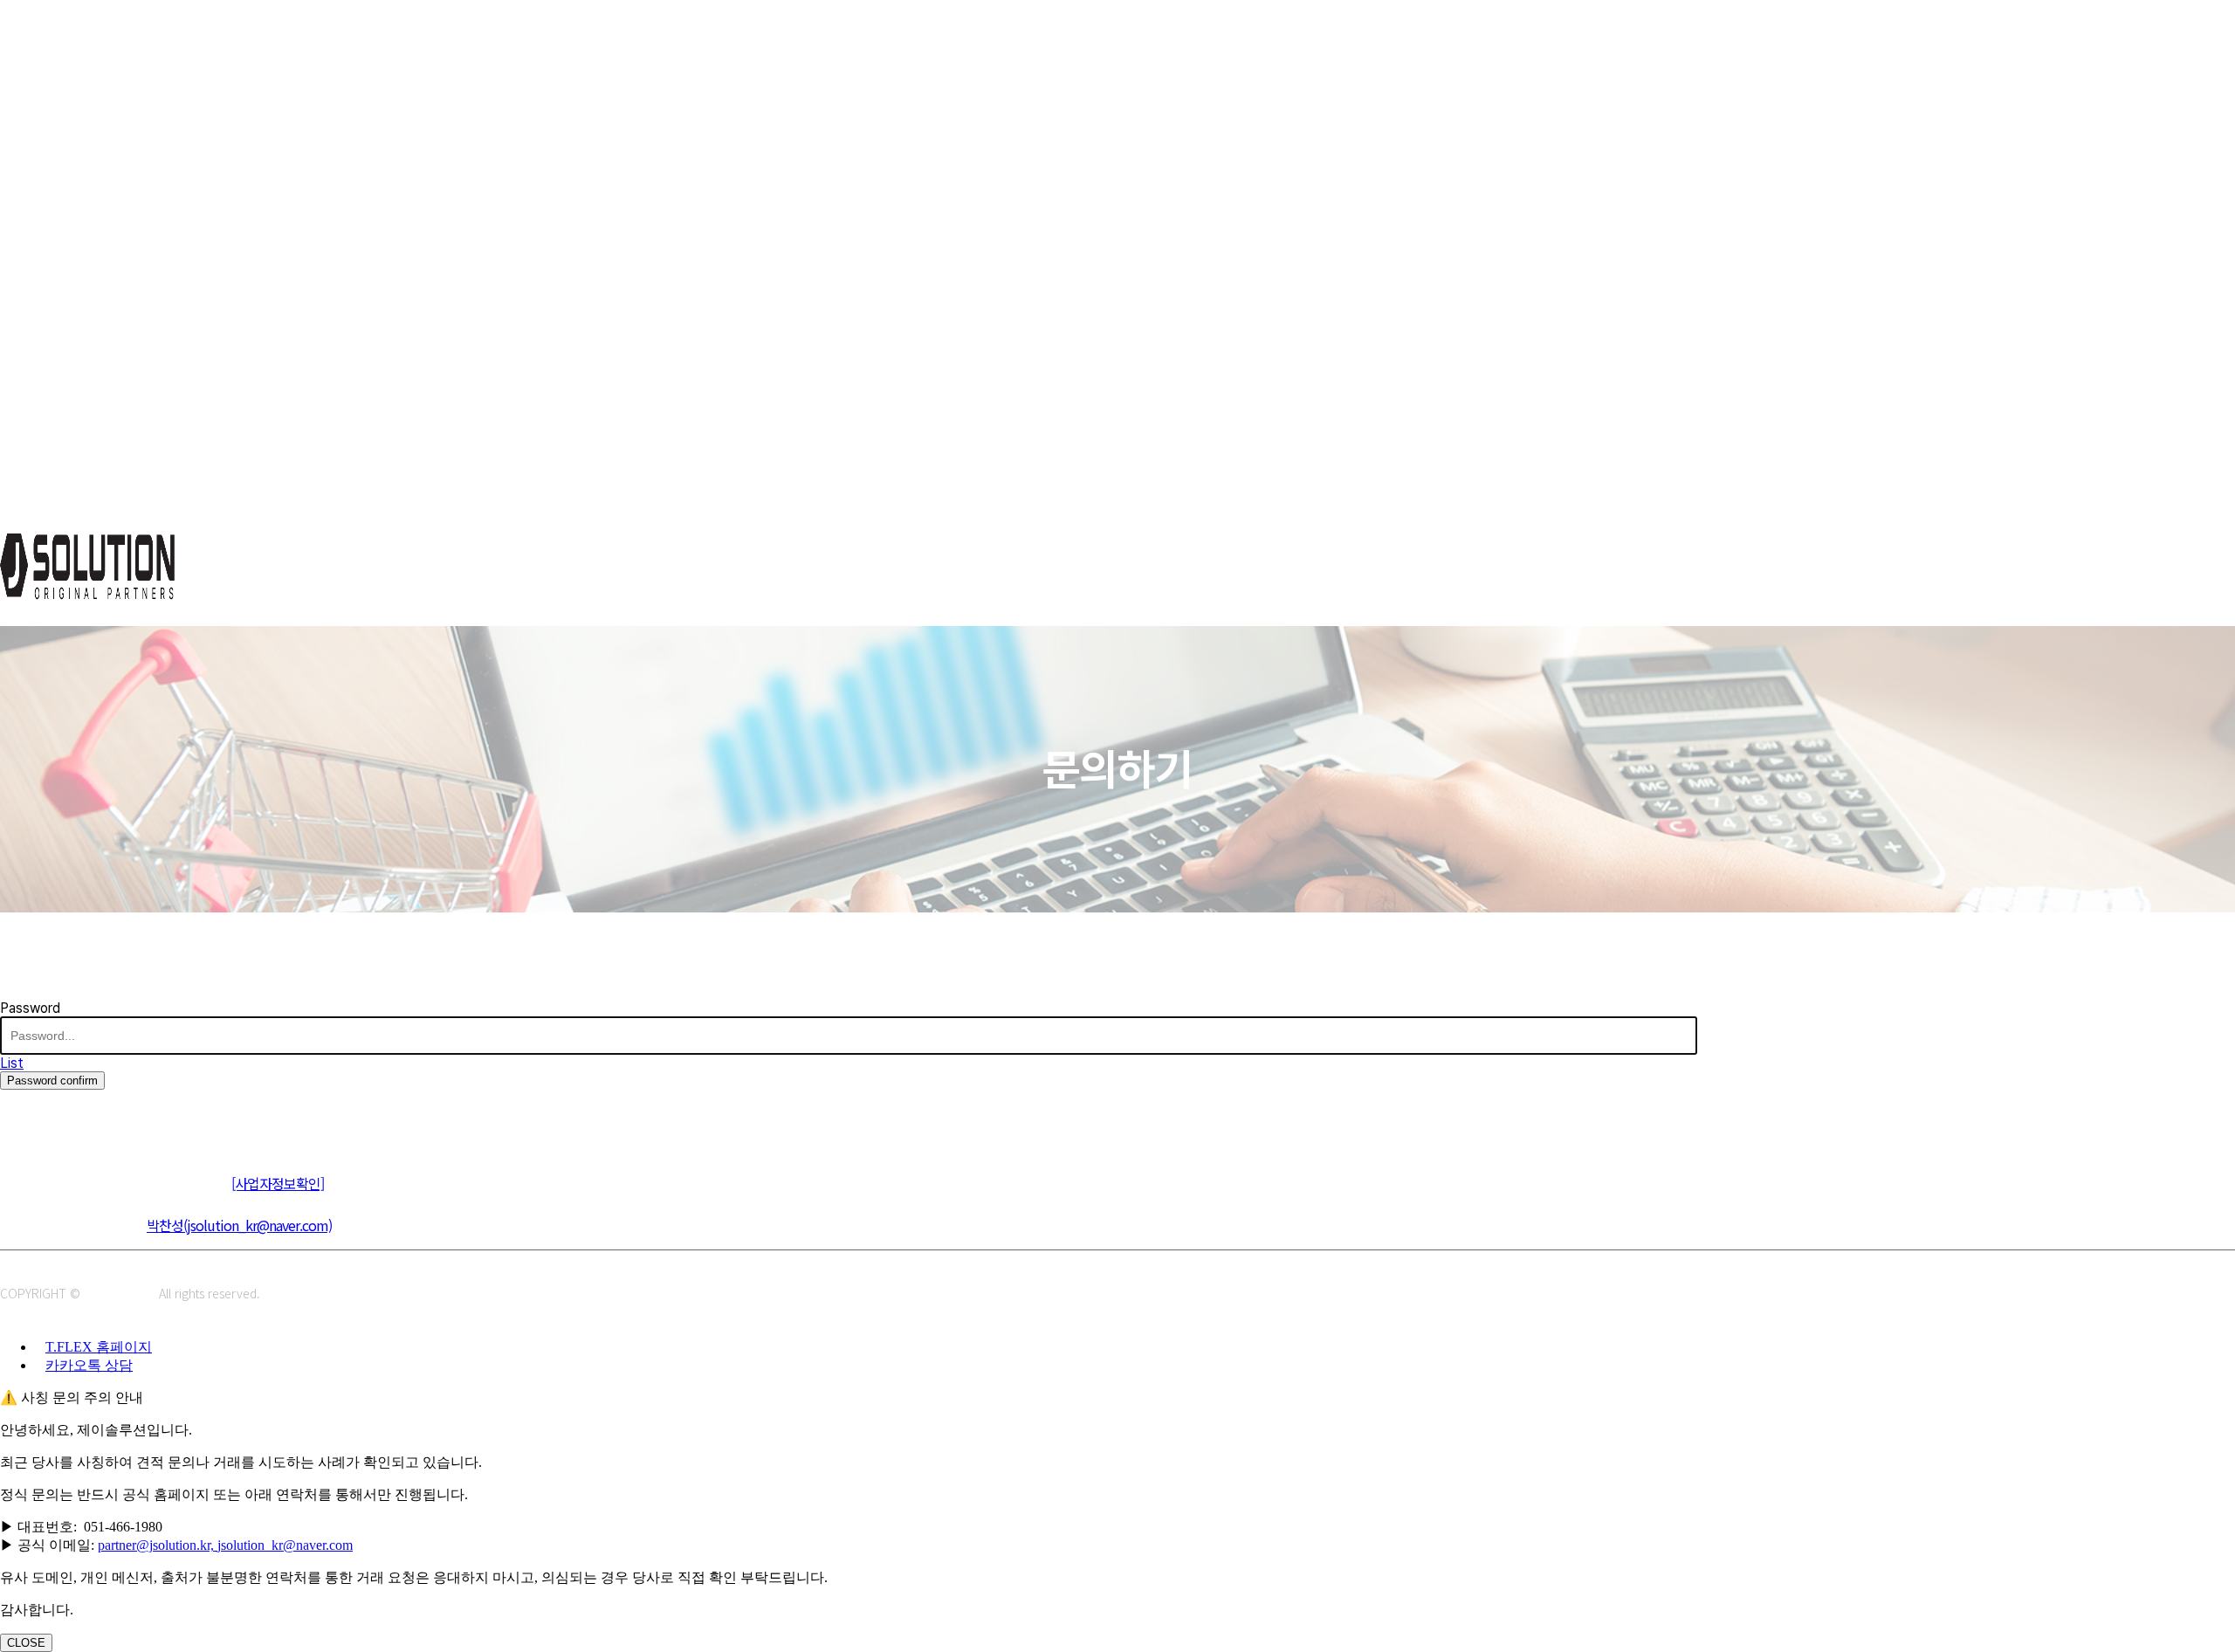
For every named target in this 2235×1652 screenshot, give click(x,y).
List (12, 1063)
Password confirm (52, 1081)
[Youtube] (133, 1118)
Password (30, 1008)
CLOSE (26, 1643)
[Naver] (15, 1118)
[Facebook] (94, 1118)
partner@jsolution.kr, (158, 1545)
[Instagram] (55, 1118)
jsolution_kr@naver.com (285, 1545)
